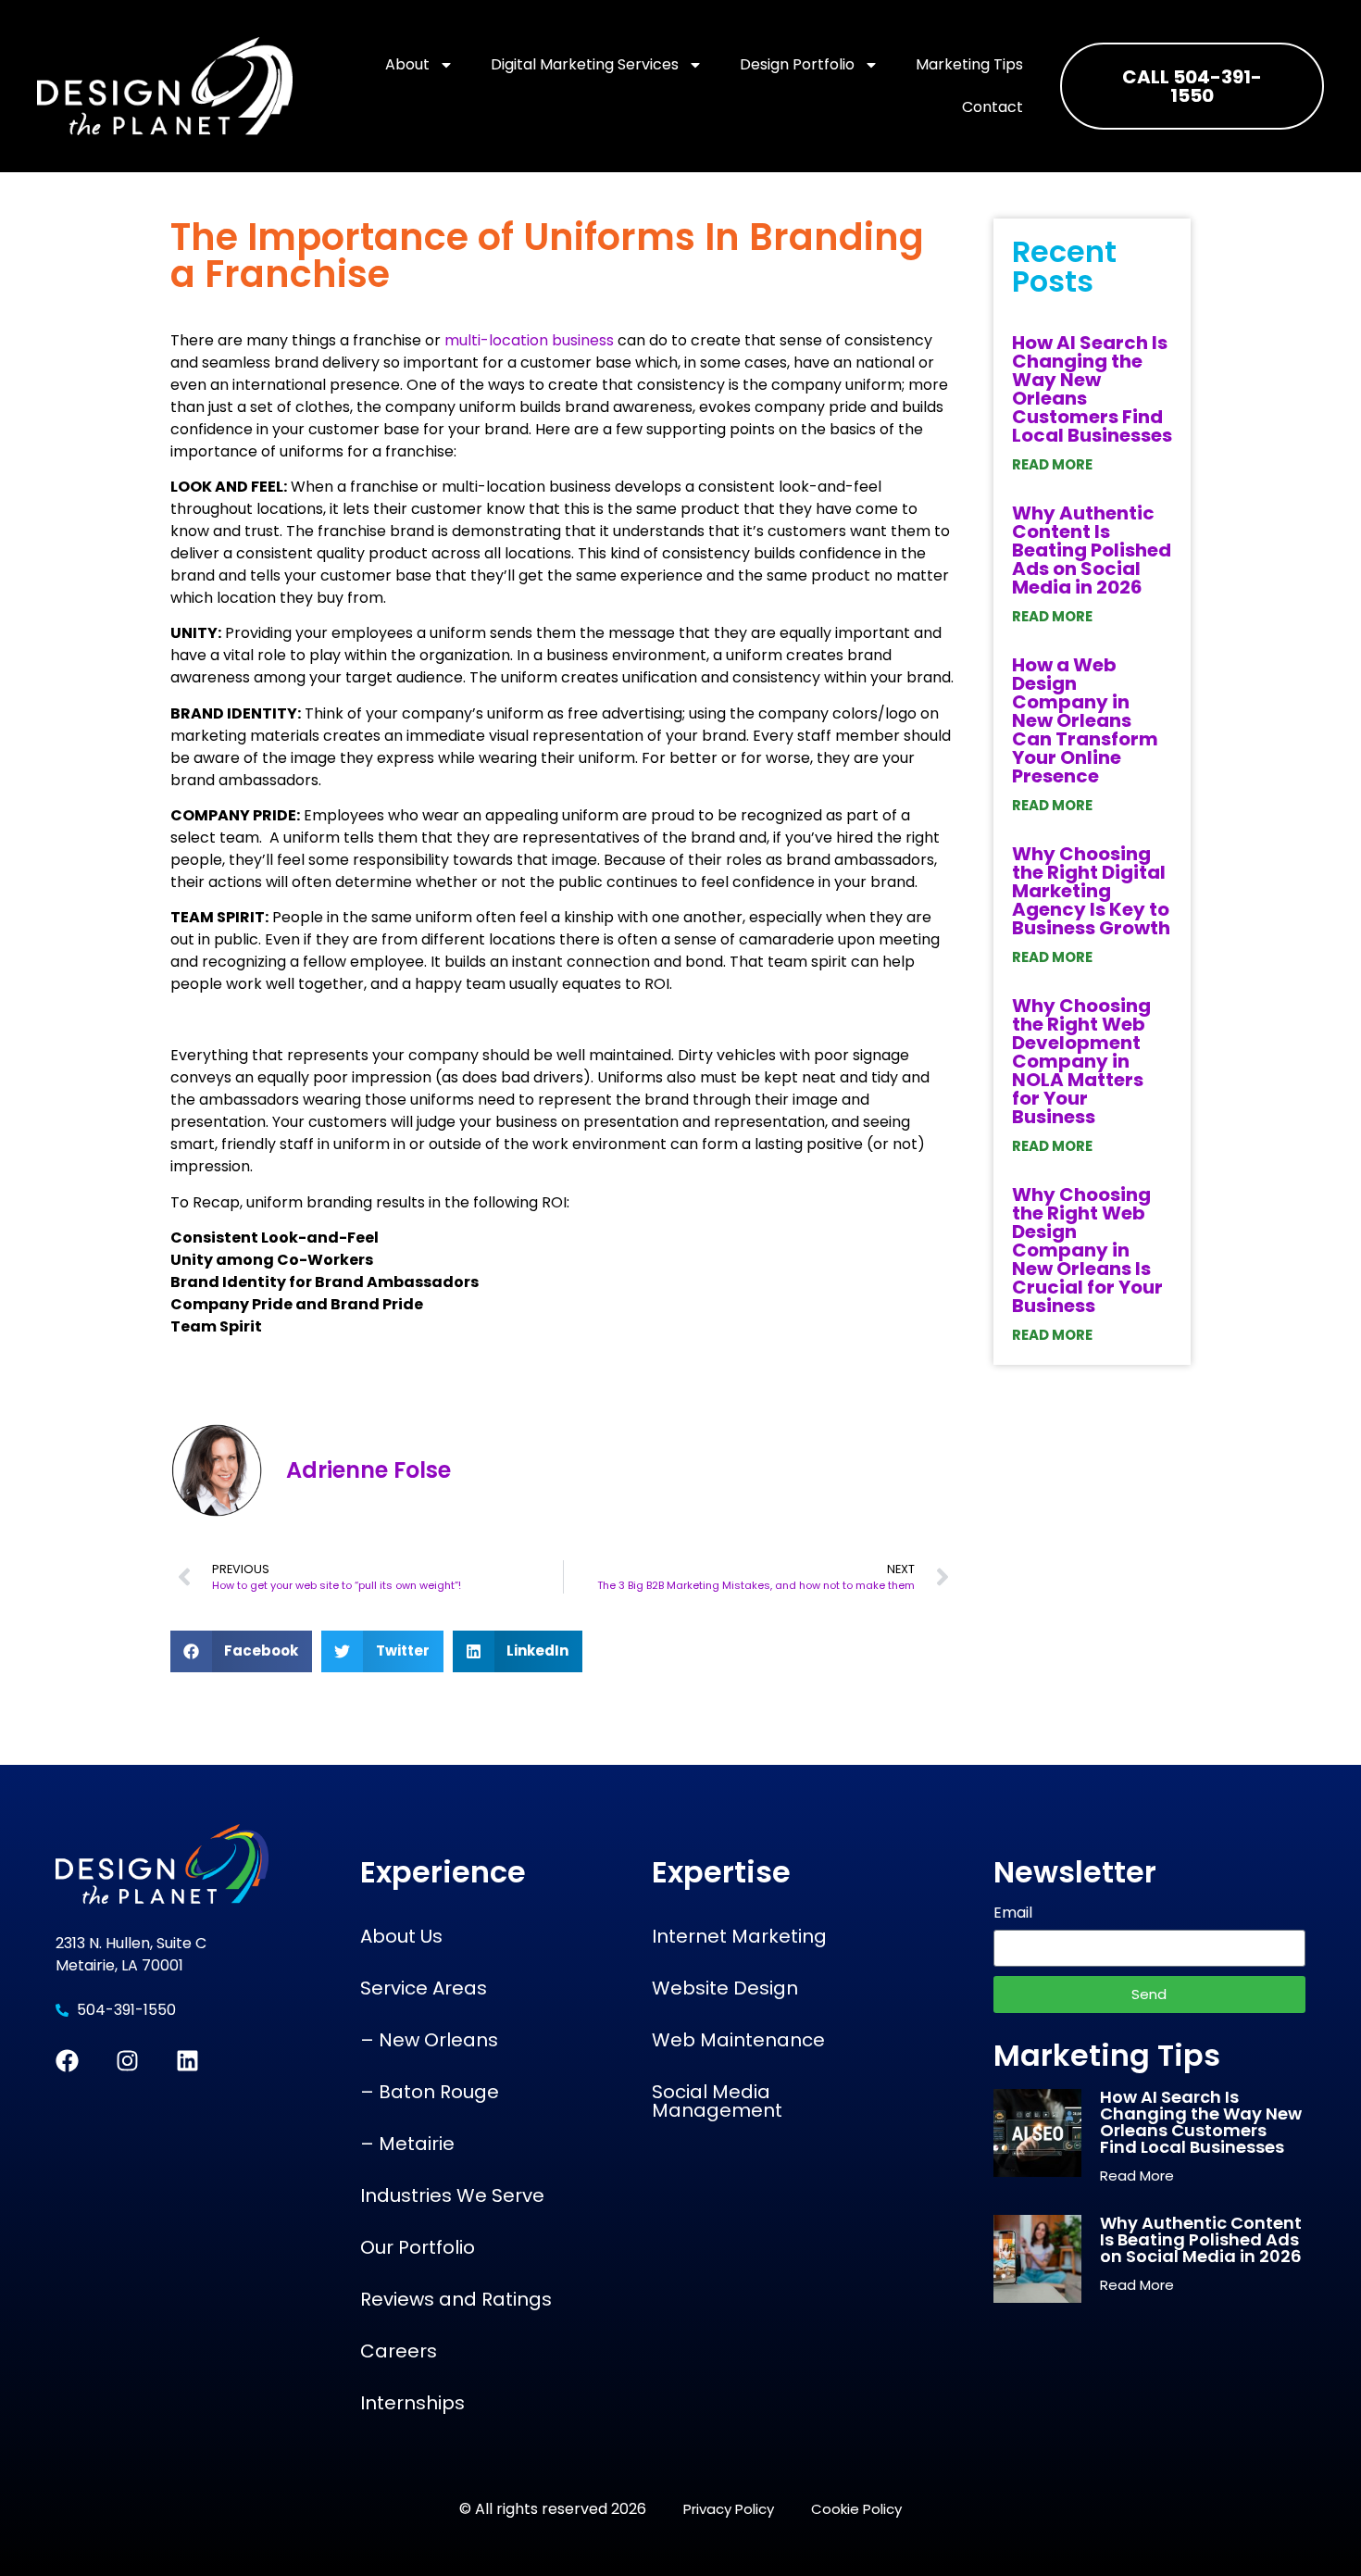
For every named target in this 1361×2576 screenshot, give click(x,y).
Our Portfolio (418, 2247)
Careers (399, 2351)
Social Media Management (717, 2101)
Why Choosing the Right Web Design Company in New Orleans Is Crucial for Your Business (1087, 1250)
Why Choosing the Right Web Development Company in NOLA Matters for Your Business (1081, 1061)
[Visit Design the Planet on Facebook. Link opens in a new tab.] (67, 2061)
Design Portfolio (797, 64)
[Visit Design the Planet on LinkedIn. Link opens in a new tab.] (187, 2061)
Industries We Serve (452, 2195)
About (407, 64)
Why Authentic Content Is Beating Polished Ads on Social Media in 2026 (1092, 550)
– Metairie (407, 2144)
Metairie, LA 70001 (119, 1965)
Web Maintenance (738, 2040)
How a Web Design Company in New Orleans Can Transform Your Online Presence (1085, 720)
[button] (242, 1651)
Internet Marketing (739, 1936)
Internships (412, 2403)
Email (1013, 1914)
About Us (401, 1936)
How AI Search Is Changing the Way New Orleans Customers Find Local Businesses (1092, 389)
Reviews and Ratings (456, 2299)
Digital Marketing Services (585, 64)
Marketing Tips (969, 64)
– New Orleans (429, 2040)
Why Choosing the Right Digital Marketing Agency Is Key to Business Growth (1091, 891)
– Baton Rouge (430, 2092)
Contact (993, 107)
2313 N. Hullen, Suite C (133, 1943)
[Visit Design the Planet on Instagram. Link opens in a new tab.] (127, 2061)
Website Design (725, 1988)
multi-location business (529, 340)
